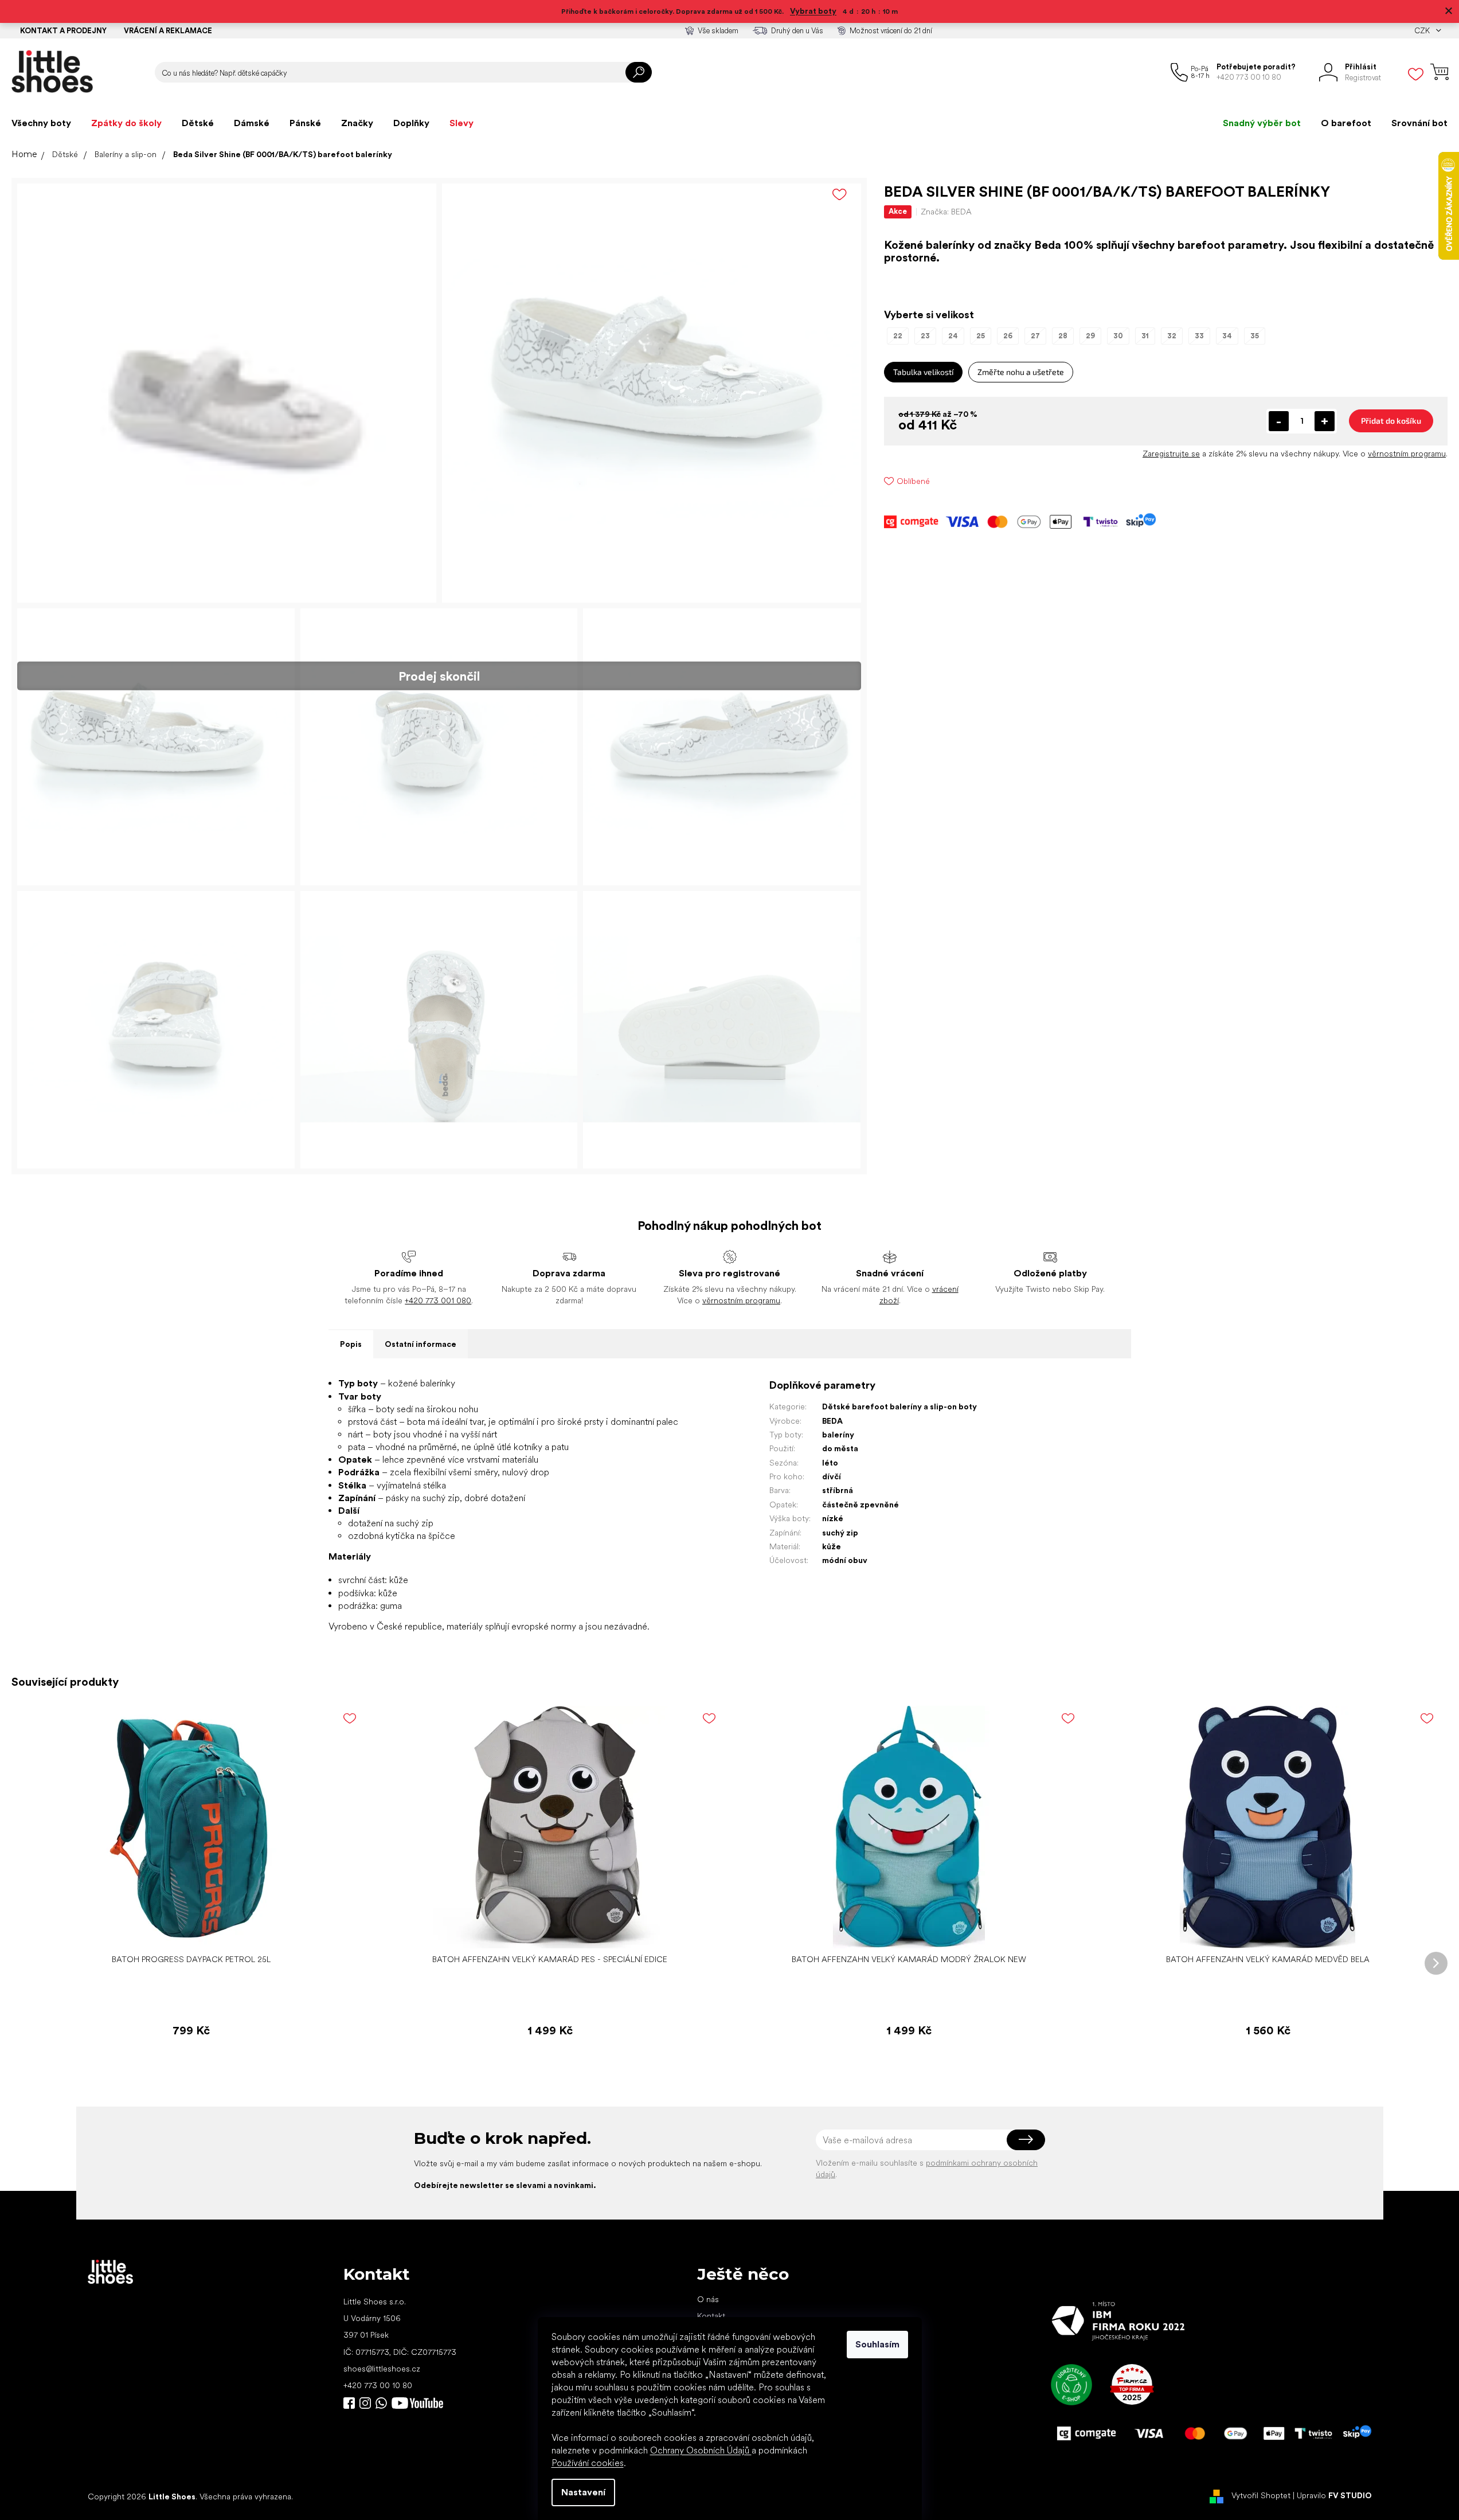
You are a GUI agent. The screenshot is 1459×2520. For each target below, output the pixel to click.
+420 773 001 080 (438, 1300)
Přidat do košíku (1391, 421)
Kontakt (711, 2316)
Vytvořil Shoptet (1261, 2496)
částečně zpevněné (860, 1505)
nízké (833, 1518)
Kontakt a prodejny (63, 31)
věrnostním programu (1407, 454)
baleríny (838, 1435)
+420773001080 (384, 2403)
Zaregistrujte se (1171, 454)
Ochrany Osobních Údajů (701, 2450)
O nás (708, 2299)
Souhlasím (877, 2344)
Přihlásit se (1026, 2140)
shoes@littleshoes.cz (382, 2369)
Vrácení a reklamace (168, 31)
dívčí (832, 1476)
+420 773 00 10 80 (378, 2385)
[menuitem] (41, 123)
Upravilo (1334, 2496)
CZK (1423, 31)
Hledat (639, 72)
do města (840, 1448)
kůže (832, 1546)
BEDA (832, 1421)
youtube (417, 2403)
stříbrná (838, 1490)
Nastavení (583, 2492)
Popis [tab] (351, 1344)
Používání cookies (588, 2463)
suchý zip (840, 1533)
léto (830, 1463)
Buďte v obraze (349, 2403)
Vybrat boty (813, 11)
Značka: (946, 212)
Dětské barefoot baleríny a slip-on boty (899, 1406)
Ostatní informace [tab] (421, 1344)
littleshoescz (365, 2403)
